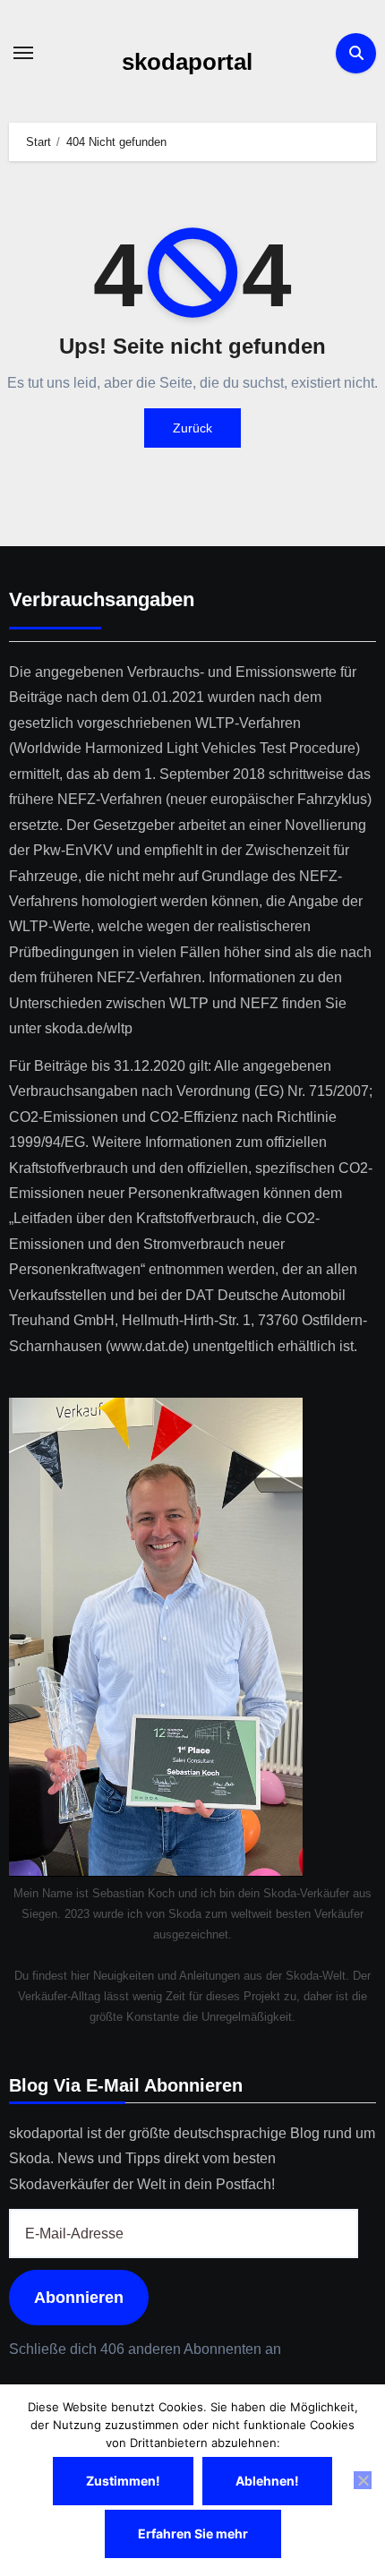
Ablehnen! (267, 2481)
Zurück (192, 428)
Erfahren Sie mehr (193, 2533)
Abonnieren (79, 2298)
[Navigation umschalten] (23, 53)
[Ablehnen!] (363, 2480)
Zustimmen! (123, 2481)
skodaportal (187, 62)
